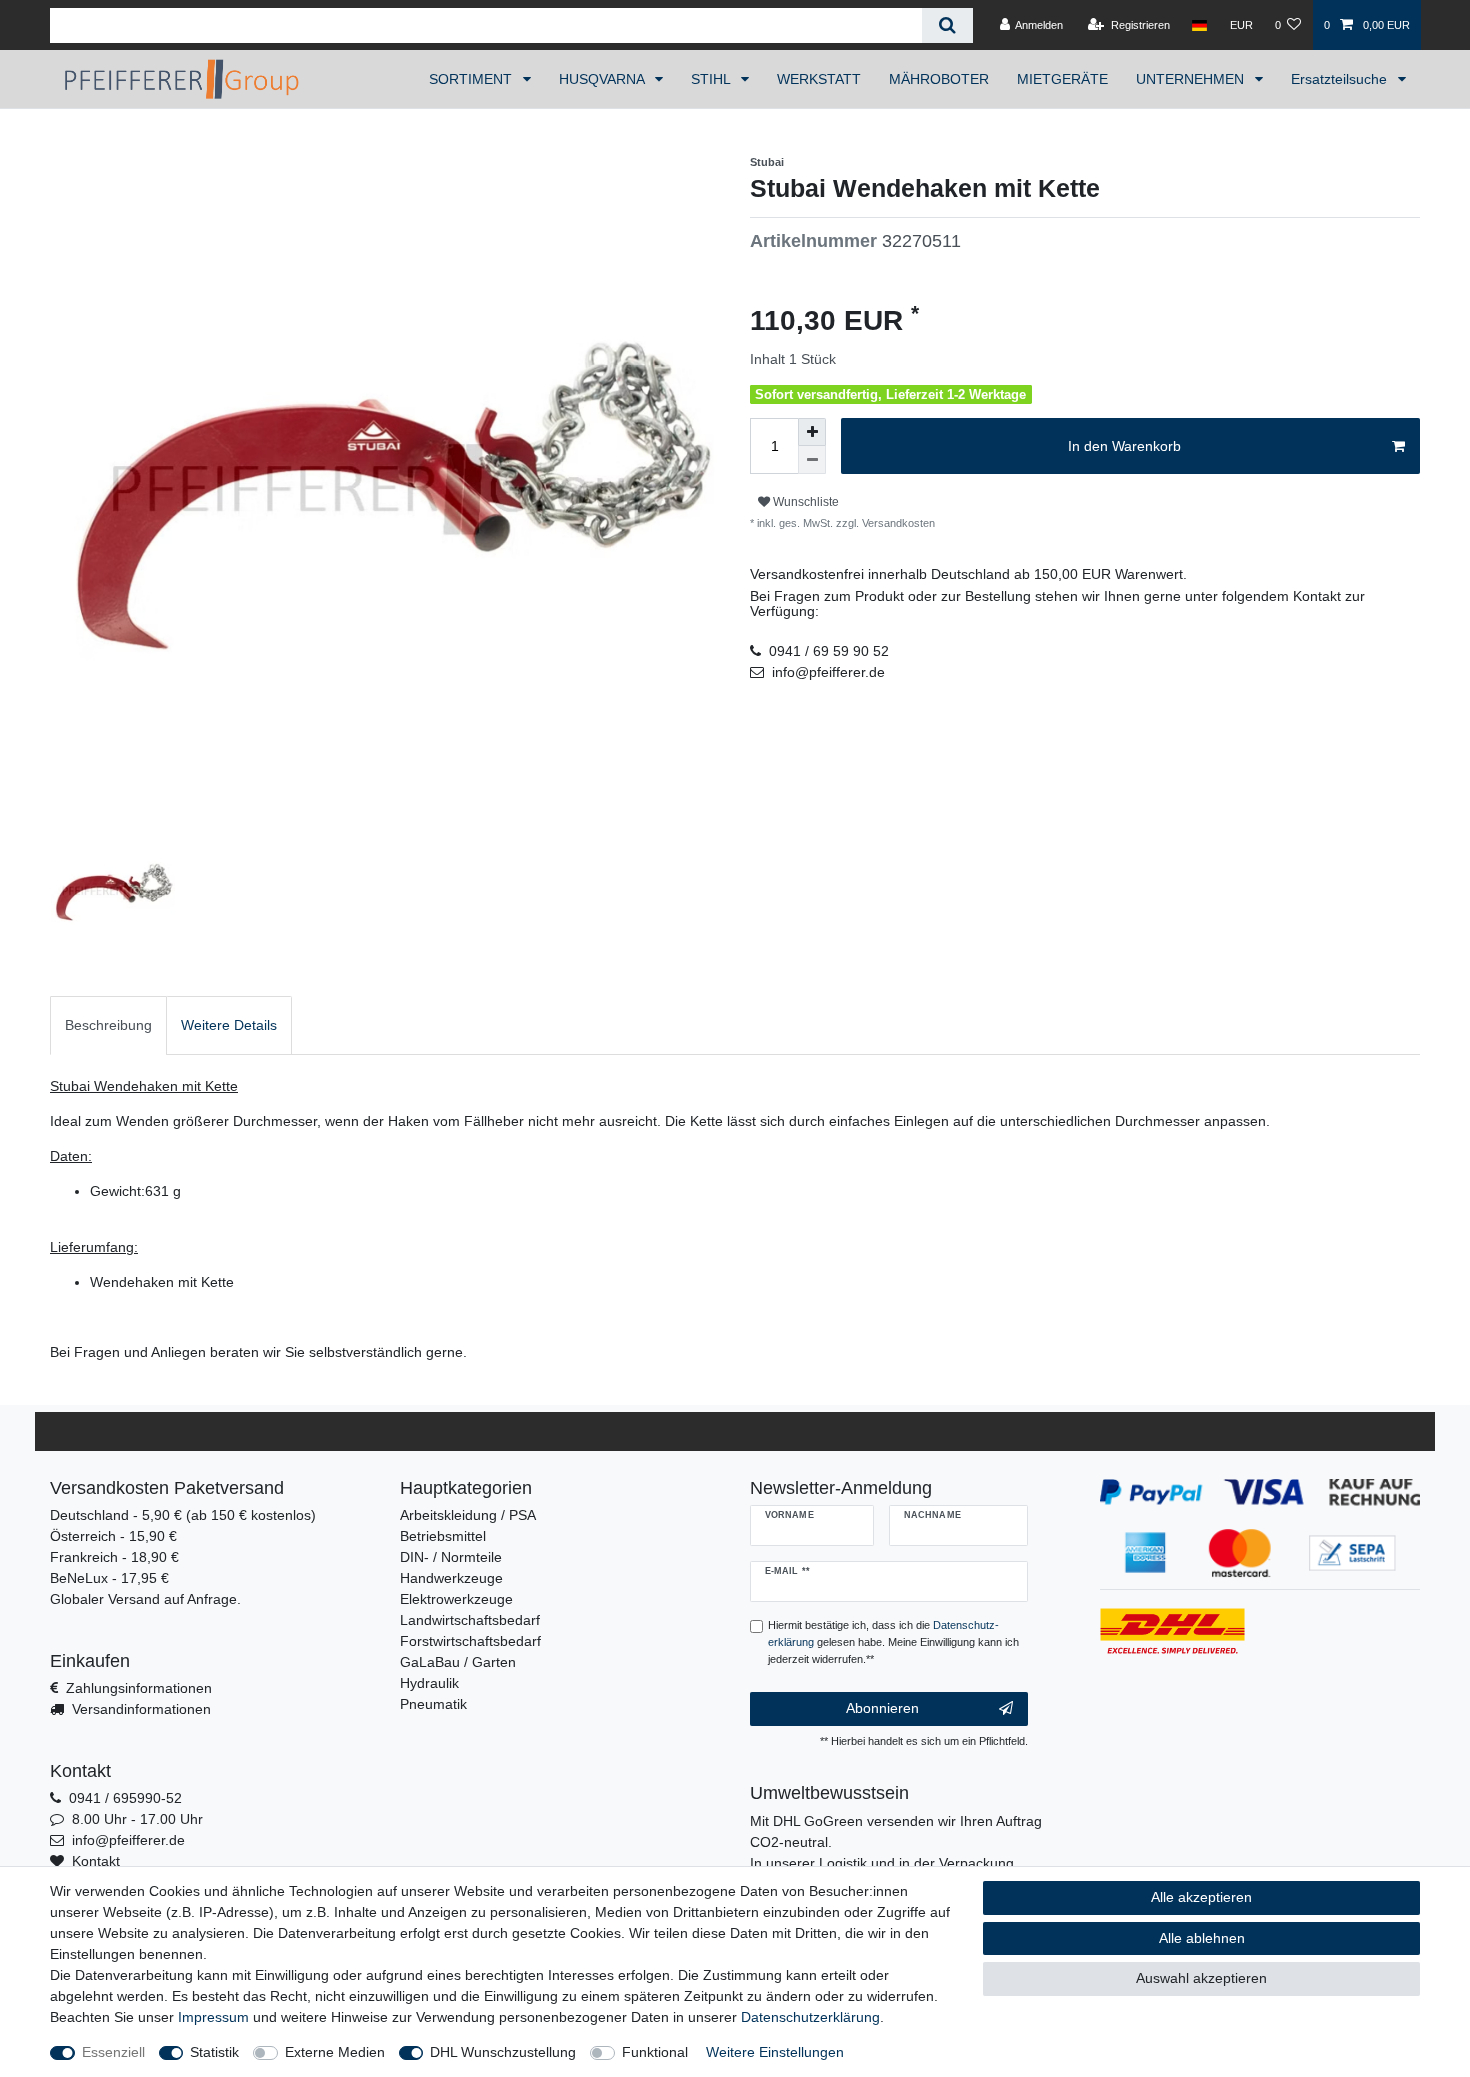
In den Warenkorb (1124, 446)
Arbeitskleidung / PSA (468, 1515)
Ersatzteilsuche (1341, 79)
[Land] (1199, 25)
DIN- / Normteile (451, 1557)
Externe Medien (335, 2052)
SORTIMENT (472, 79)
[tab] (108, 1025)
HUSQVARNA (603, 79)
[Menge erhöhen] (812, 432)
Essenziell (113, 2052)
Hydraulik (429, 1683)
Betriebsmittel (443, 1536)
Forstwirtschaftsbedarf (470, 1641)
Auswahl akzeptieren (1201, 1978)
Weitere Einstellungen (775, 2052)
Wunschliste (804, 502)
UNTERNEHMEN (1192, 79)
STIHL (712, 79)
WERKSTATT (819, 79)
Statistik (214, 2052)
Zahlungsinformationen (139, 1688)
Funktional (655, 2052)
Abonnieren (882, 1708)
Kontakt (96, 1861)
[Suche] (947, 25)
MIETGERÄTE (1062, 79)
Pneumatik (433, 1704)
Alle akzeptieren (1201, 1897)
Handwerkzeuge (451, 1578)
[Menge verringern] (812, 460)
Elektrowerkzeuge (456, 1599)
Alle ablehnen (1202, 1938)
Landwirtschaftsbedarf (470, 1620)
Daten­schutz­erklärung (810, 2017)
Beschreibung (108, 1025)
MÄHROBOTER (939, 79)
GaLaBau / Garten (458, 1662)
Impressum (213, 2017)
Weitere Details (229, 1025)
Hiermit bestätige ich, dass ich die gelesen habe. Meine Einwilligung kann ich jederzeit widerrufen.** (893, 1642)
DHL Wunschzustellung (503, 2052)
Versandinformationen (141, 1709)
